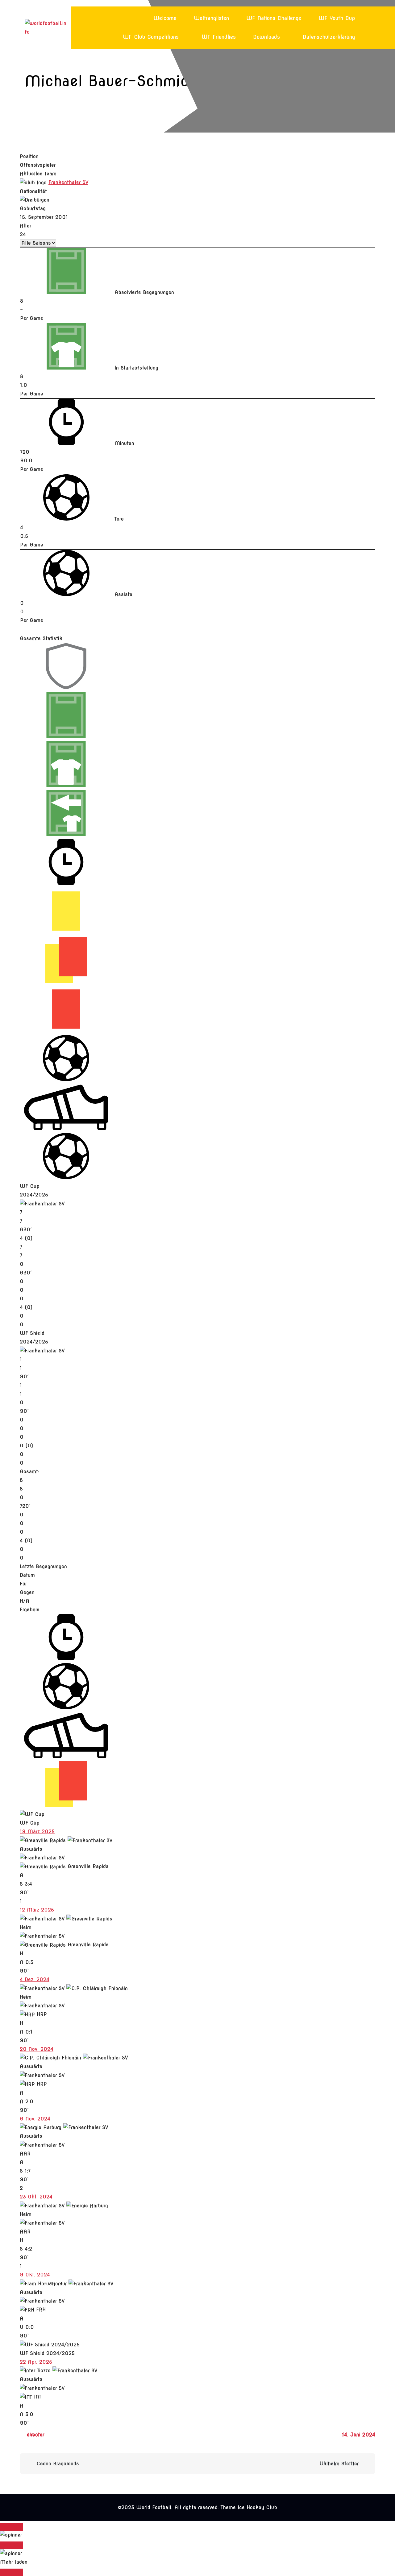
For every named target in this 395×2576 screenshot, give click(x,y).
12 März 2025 (37, 1910)
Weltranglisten (211, 18)
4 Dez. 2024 (35, 1979)
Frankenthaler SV (68, 182)
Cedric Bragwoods (58, 2464)
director (35, 2435)
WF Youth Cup (337, 18)
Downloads (266, 37)
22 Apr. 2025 (36, 2362)
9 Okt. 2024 (35, 2275)
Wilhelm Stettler (339, 2464)
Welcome (165, 18)
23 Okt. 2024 (36, 2197)
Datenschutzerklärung (329, 37)
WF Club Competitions (151, 37)
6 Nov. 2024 (35, 2119)
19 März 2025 (37, 1832)
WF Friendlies (219, 37)
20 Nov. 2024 (37, 2049)
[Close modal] (11, 2527)
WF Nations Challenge (274, 18)
